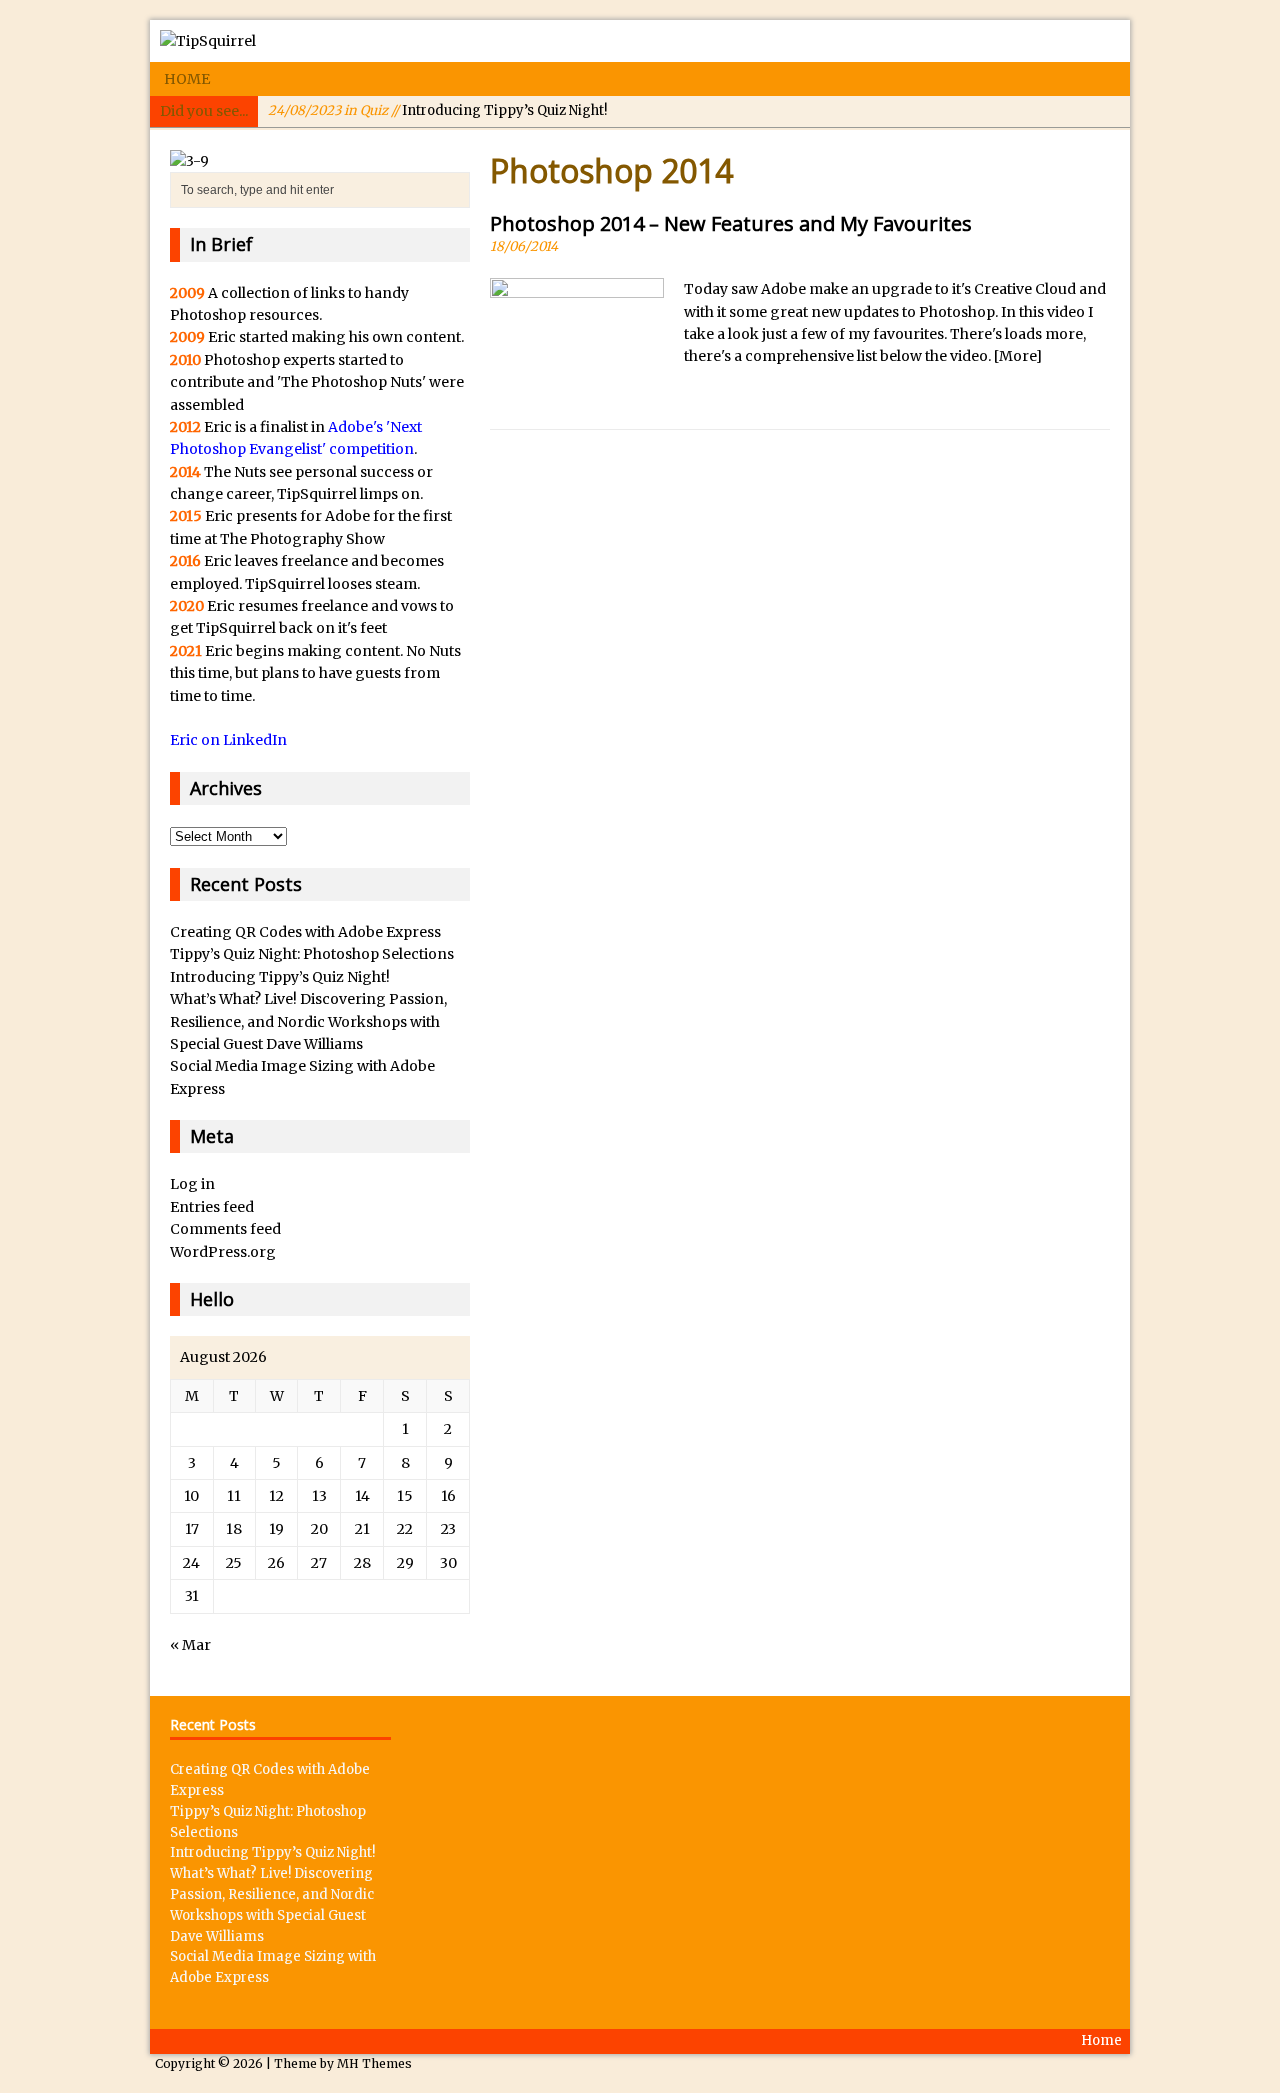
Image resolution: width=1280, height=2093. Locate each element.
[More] (1018, 356)
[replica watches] (189, 161)
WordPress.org (223, 1252)
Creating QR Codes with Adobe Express (305, 932)
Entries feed (212, 1207)
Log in (192, 1184)
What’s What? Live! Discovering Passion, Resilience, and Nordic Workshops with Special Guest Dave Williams (308, 1021)
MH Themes (374, 2063)
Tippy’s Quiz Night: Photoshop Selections (312, 954)
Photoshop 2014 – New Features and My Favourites (731, 223)
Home (187, 79)
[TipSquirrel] (640, 41)
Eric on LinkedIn (228, 740)
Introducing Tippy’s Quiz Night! (437, 110)
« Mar (190, 1645)
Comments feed (225, 1229)
